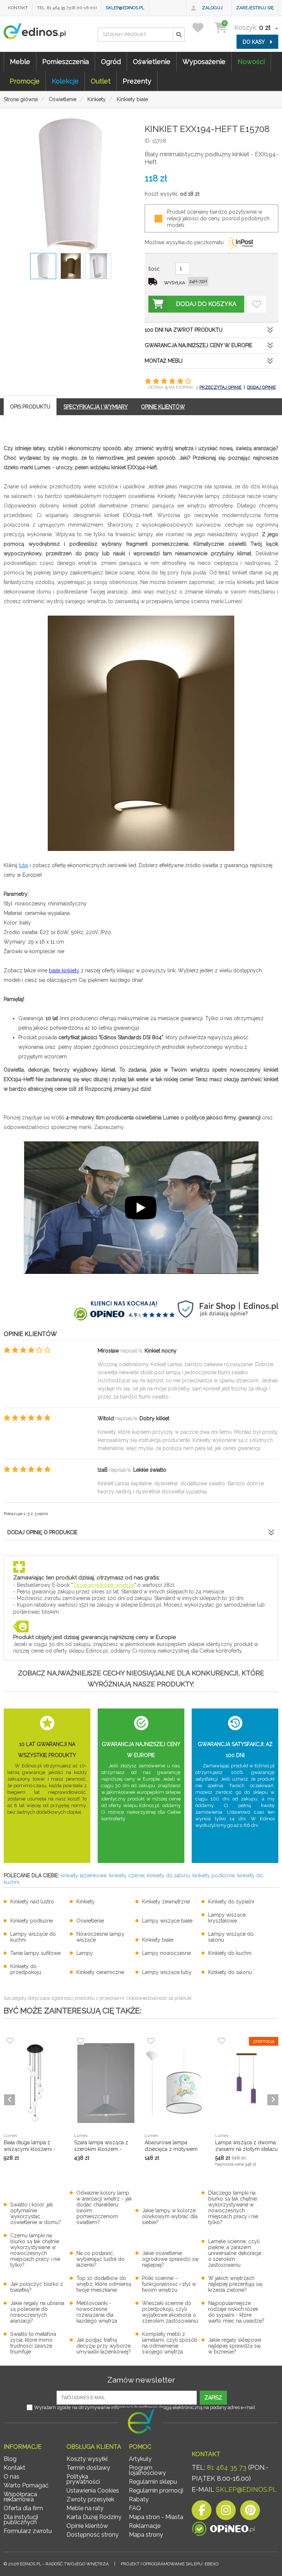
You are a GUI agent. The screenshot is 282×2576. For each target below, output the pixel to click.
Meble (20, 62)
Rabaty (139, 2499)
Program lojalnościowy (147, 2470)
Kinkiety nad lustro (32, 1902)
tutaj (23, 865)
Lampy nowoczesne (167, 1953)
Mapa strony (146, 2535)
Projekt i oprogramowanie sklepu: (170, 2564)
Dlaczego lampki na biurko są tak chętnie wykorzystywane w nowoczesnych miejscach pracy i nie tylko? (233, 2208)
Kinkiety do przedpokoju (26, 1969)
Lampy (85, 1953)
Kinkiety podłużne (32, 1921)
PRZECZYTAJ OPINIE (220, 387)
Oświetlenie (152, 62)
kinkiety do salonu (168, 1875)
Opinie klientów (87, 2526)
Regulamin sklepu (153, 2482)
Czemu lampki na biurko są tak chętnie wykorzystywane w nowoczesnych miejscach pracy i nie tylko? (35, 2250)
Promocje (25, 81)
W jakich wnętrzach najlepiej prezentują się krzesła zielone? (235, 2284)
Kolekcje (65, 81)
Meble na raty (85, 2508)
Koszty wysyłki (87, 2459)
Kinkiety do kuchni (230, 1953)
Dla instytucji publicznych (21, 2520)
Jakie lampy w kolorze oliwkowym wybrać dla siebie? (170, 2216)
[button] (178, 35)
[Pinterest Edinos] (250, 2512)
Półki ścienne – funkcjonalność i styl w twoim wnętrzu (169, 2284)
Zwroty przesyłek (90, 2499)
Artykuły (140, 2459)
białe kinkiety (64, 970)
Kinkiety (86, 1902)
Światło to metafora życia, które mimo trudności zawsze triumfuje (33, 2343)
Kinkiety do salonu (230, 1972)
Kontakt (18, 8)
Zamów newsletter (141, 2380)
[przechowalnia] (203, 27)
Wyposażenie (204, 62)
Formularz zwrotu (28, 2531)
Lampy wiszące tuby (167, 1972)
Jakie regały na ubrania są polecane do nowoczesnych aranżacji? (37, 2312)
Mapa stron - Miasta (156, 2517)
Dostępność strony (93, 2535)
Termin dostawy (88, 2468)
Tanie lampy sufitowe (35, 1953)
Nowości (251, 62)
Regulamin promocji (156, 2491)
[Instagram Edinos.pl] (226, 2512)
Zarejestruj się (255, 8)
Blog (10, 2459)
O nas (12, 2477)
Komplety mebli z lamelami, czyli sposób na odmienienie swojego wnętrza (170, 2343)
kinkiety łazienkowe (84, 1875)
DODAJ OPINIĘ (261, 387)
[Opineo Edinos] (223, 2529)
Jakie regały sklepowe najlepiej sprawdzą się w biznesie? (235, 2346)
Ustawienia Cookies (93, 2491)
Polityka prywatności (83, 2479)
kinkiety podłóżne (214, 1875)
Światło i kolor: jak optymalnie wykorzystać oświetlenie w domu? (36, 2213)
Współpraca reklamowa (20, 2497)
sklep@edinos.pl (125, 8)
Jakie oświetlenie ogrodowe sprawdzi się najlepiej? (170, 2259)
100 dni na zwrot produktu (184, 330)
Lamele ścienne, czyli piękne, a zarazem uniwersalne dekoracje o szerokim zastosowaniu (235, 2253)
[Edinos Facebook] (202, 2512)
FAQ (135, 2508)
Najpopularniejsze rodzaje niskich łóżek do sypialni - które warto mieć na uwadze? (236, 2312)
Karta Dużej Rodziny (94, 2517)
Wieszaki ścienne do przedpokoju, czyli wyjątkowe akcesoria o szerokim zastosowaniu (170, 2312)
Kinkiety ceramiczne (100, 1972)
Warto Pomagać (26, 2485)
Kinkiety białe (158, 1940)
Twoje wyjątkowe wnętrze (104, 1585)
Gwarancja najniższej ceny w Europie (198, 345)
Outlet (101, 81)
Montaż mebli (164, 361)
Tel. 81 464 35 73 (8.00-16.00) (67, 8)
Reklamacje (145, 2526)
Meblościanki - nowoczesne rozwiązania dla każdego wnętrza (97, 2312)
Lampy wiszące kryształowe (227, 1918)
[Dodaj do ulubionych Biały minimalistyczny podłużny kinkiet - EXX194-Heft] (257, 304)
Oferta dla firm (23, 2508)
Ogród (111, 62)
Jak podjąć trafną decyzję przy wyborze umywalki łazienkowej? (104, 2346)
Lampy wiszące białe (167, 1921)
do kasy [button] (254, 42)
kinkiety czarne (127, 1875)
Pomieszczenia (66, 62)
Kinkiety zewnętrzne (166, 1902)
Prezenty (137, 81)
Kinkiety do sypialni (231, 1902)
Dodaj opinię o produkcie (42, 1532)
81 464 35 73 (227, 2467)
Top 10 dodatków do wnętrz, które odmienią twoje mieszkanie (104, 2284)
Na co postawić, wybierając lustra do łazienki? (100, 2259)
